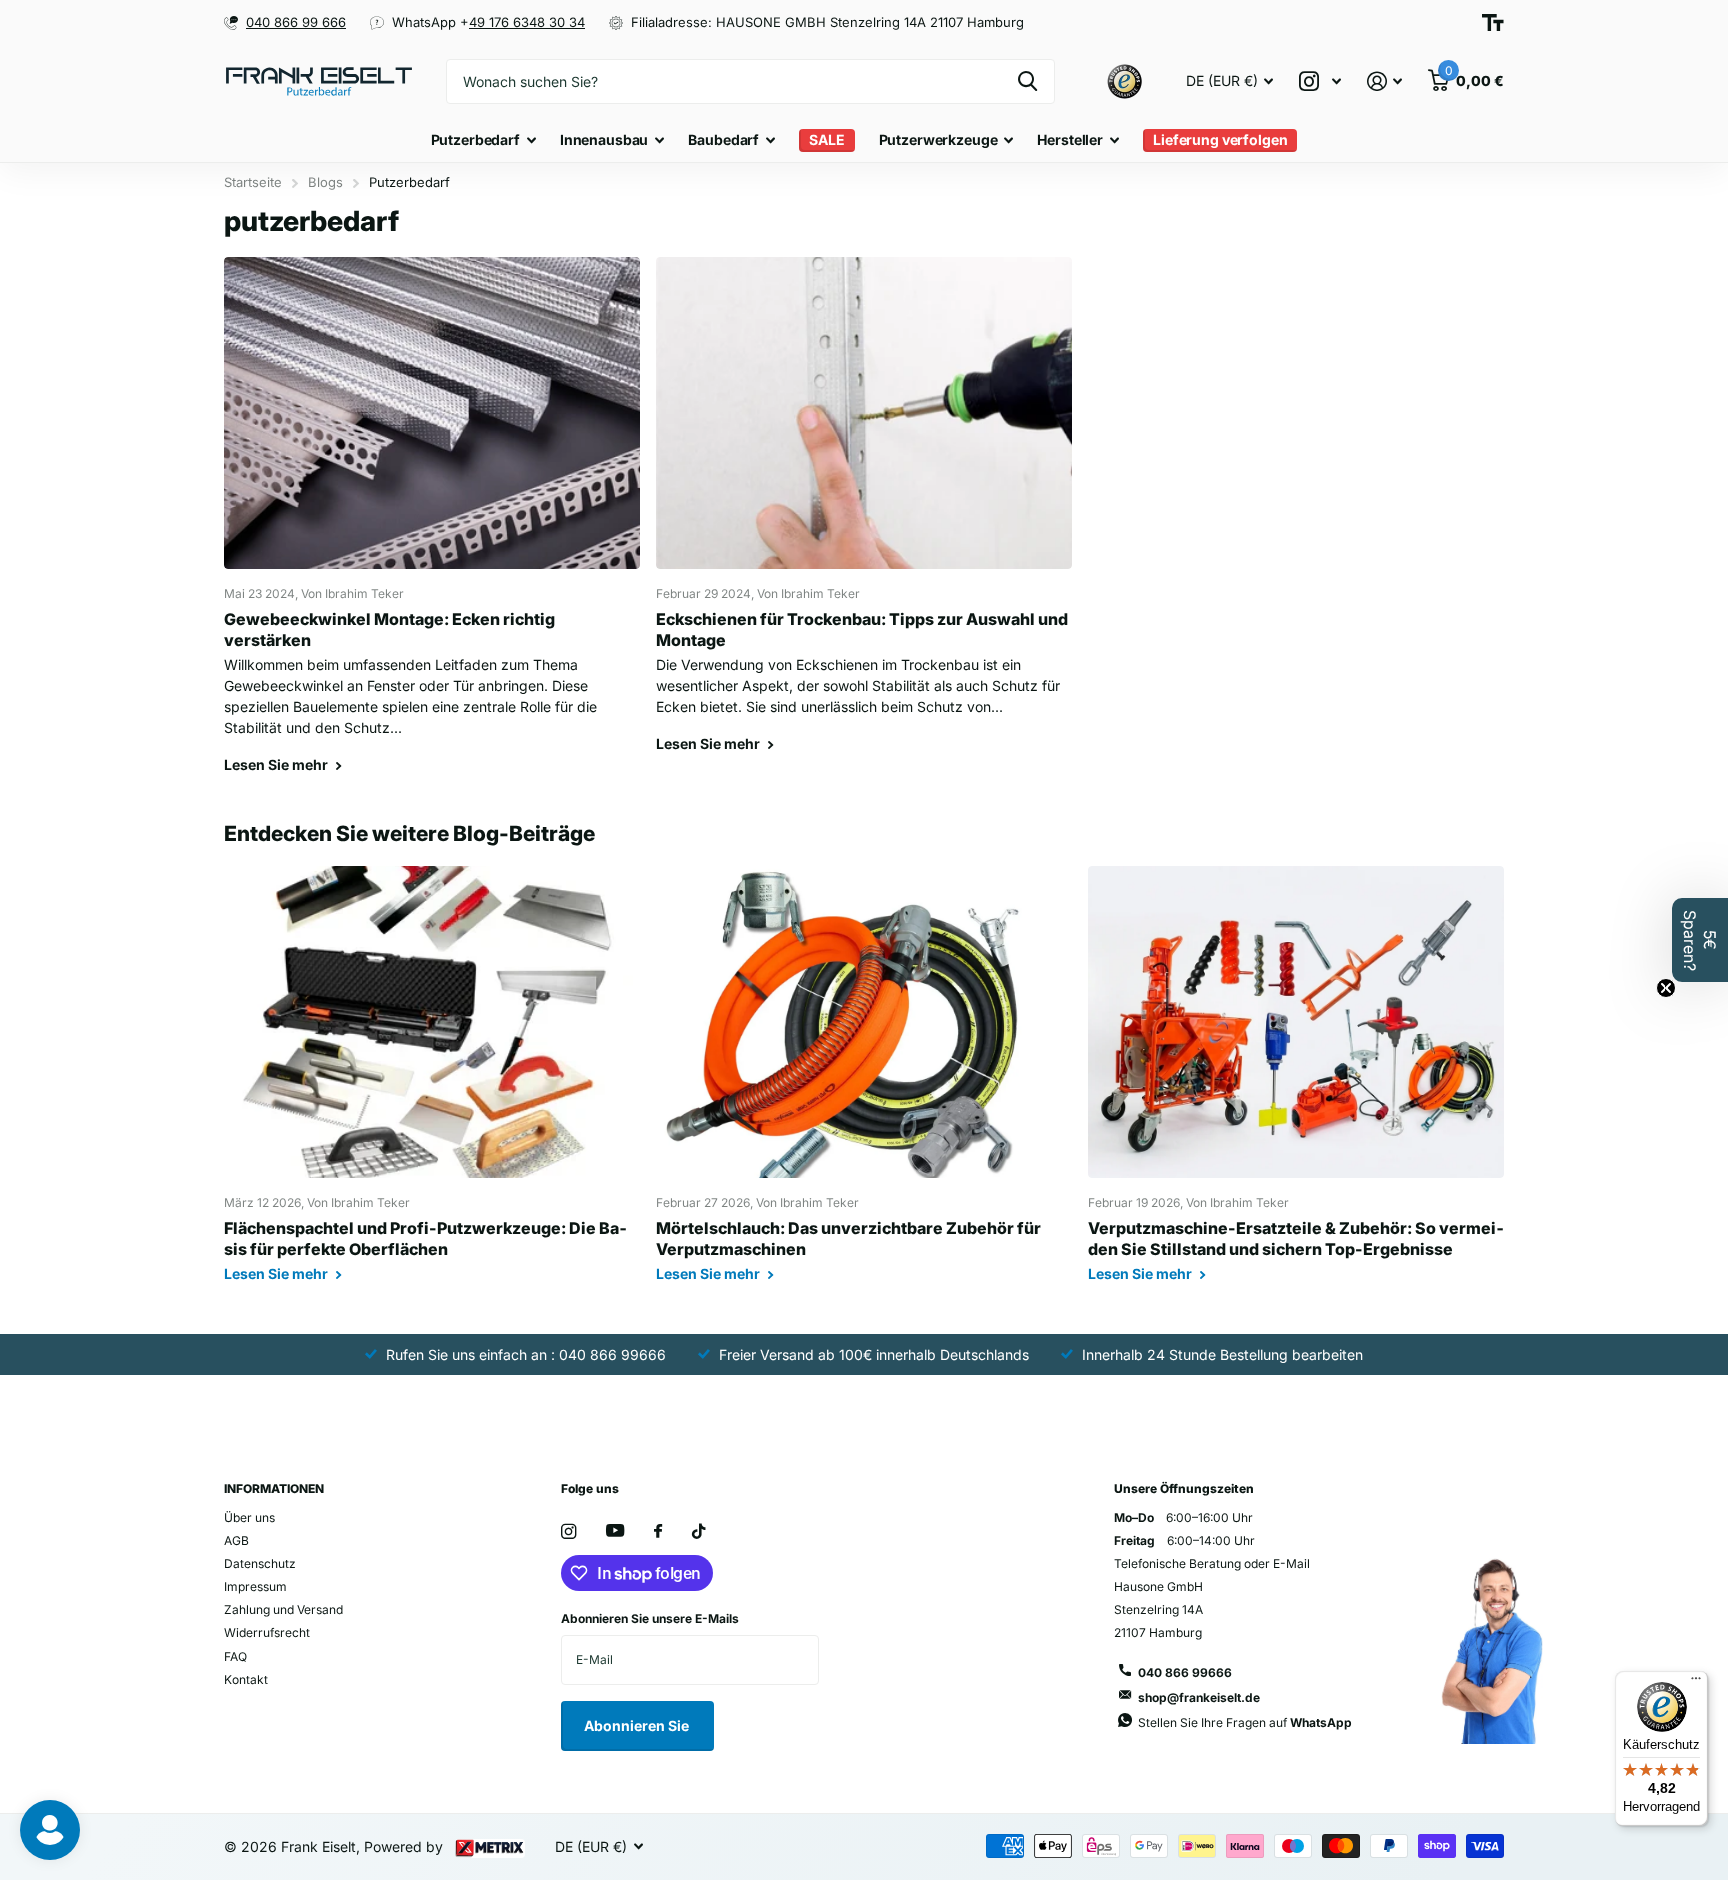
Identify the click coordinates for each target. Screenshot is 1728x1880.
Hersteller (1070, 139)
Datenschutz (260, 1563)
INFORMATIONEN (274, 1488)
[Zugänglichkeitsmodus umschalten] (1493, 22)
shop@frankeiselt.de (1199, 1697)
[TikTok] (699, 1531)
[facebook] (658, 1532)
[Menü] (1696, 1683)
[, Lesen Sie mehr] (1320, 81)
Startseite (253, 182)
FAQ (235, 1656)
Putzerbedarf (475, 139)
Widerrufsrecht (267, 1632)
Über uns (249, 1517)
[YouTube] (615, 1531)
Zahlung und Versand (283, 1609)
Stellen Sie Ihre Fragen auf (1245, 1722)
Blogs (325, 182)
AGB (236, 1540)
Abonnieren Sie (638, 1725)
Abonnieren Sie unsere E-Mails (650, 1618)
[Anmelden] (1384, 81)
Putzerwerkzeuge (938, 139)
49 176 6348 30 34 (527, 22)
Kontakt (246, 1679)
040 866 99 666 (296, 22)
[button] (1700, 940)
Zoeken (1027, 81)
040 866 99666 (1185, 1672)
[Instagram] (568, 1531)
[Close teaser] (1666, 988)
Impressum (255, 1586)
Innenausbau (604, 139)
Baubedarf (723, 139)
